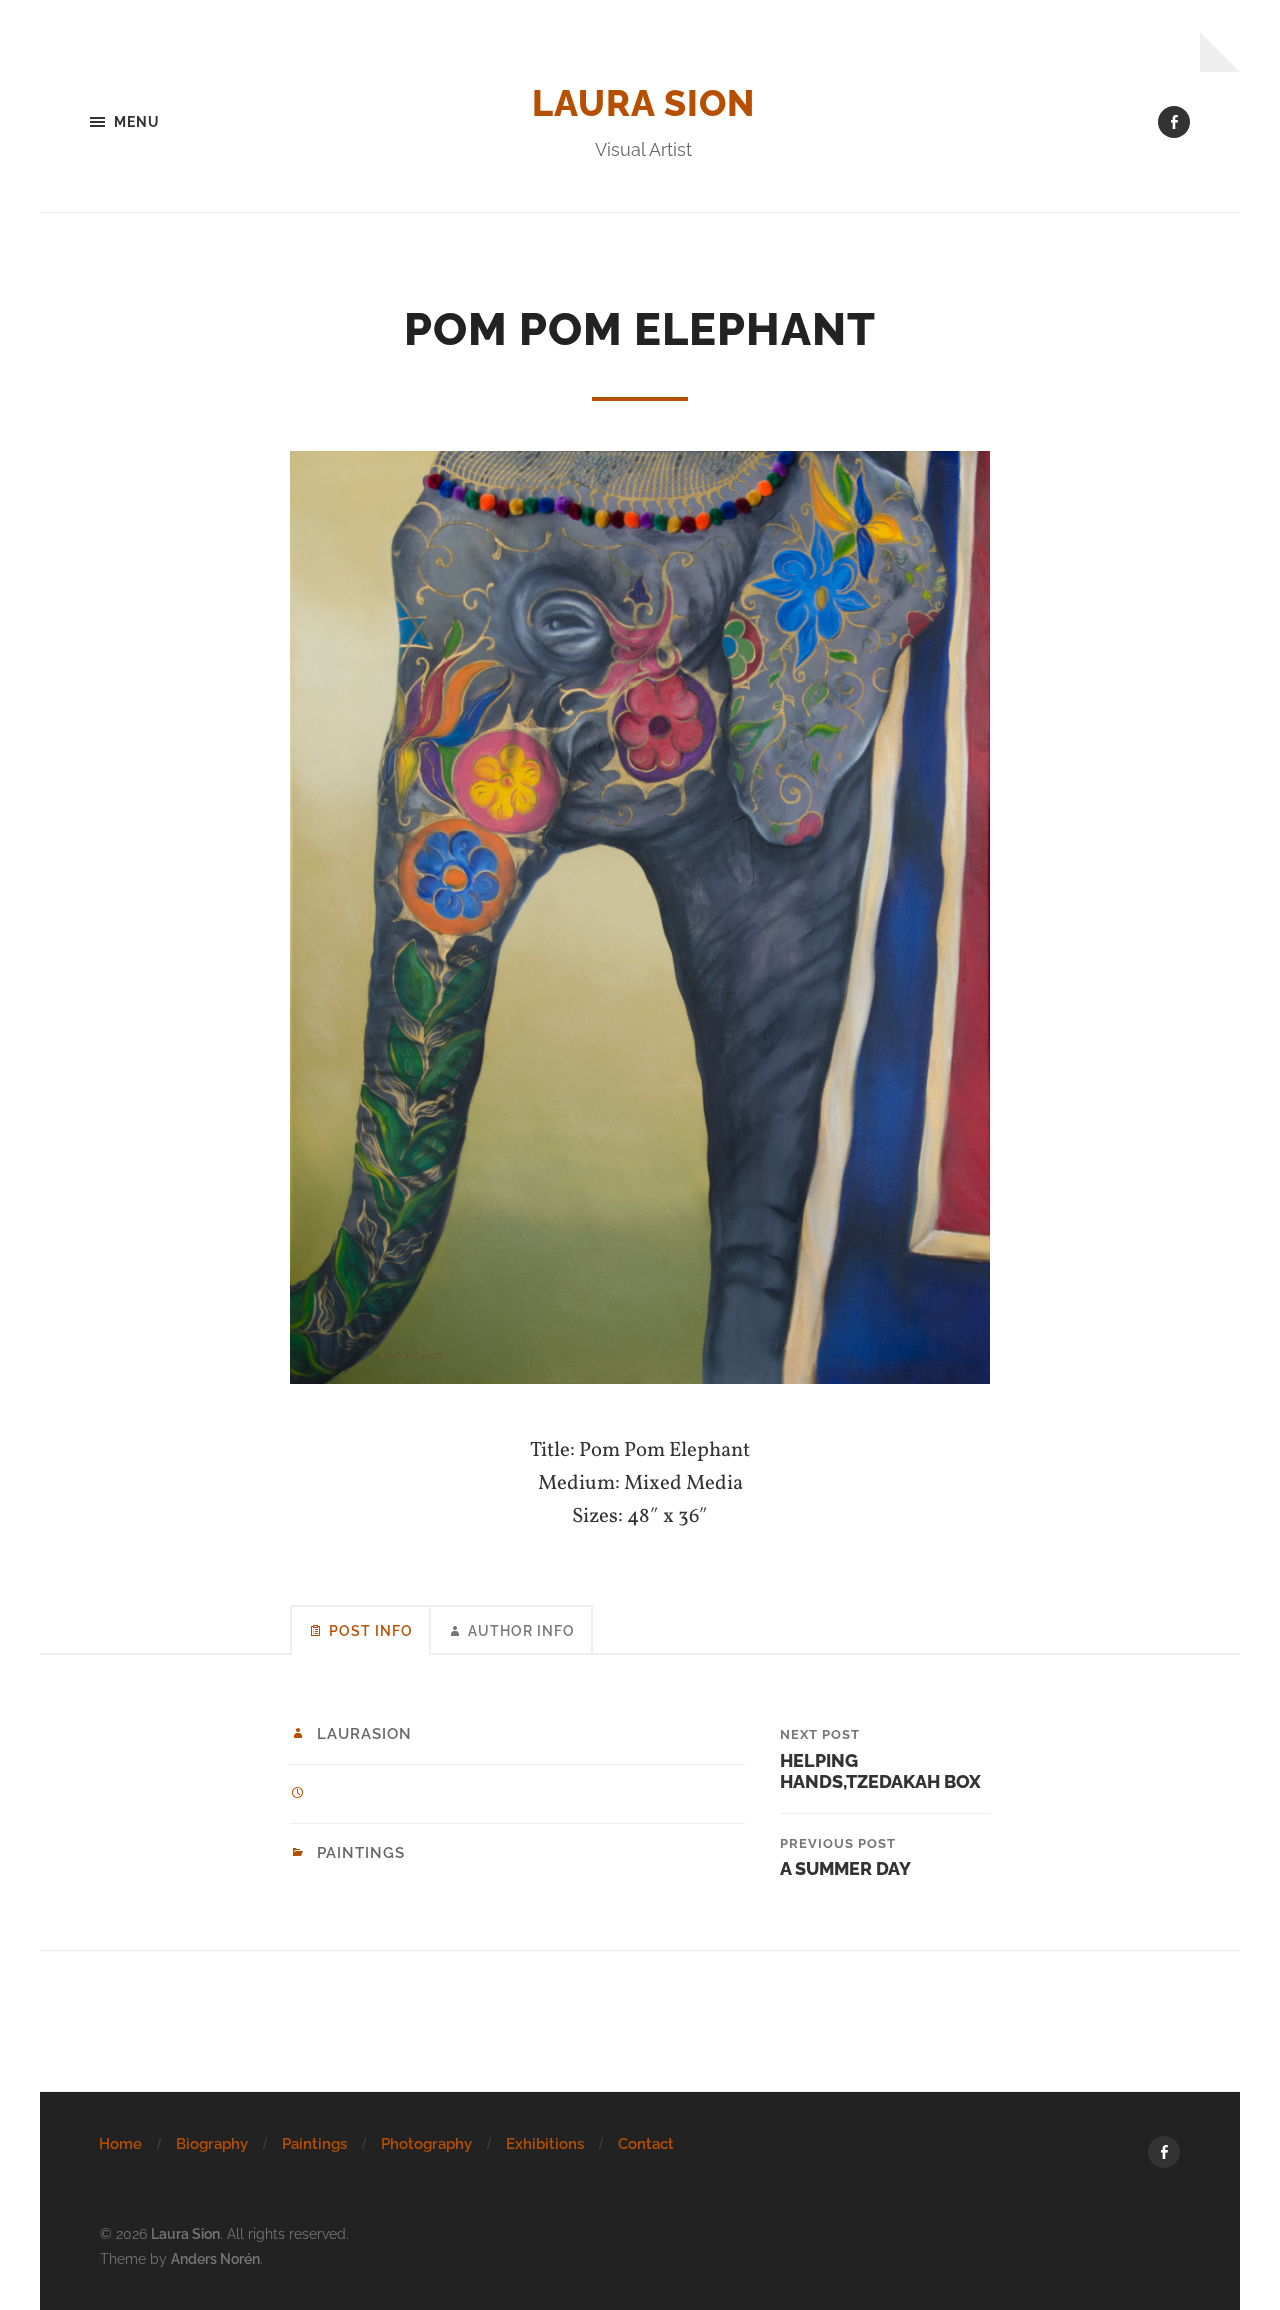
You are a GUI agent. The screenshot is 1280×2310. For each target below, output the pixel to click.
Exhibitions (545, 2144)
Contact (646, 2144)
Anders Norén (215, 2258)
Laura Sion (643, 103)
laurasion (364, 1734)
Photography (426, 2144)
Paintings (361, 1853)
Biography (212, 2144)
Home (120, 2144)
